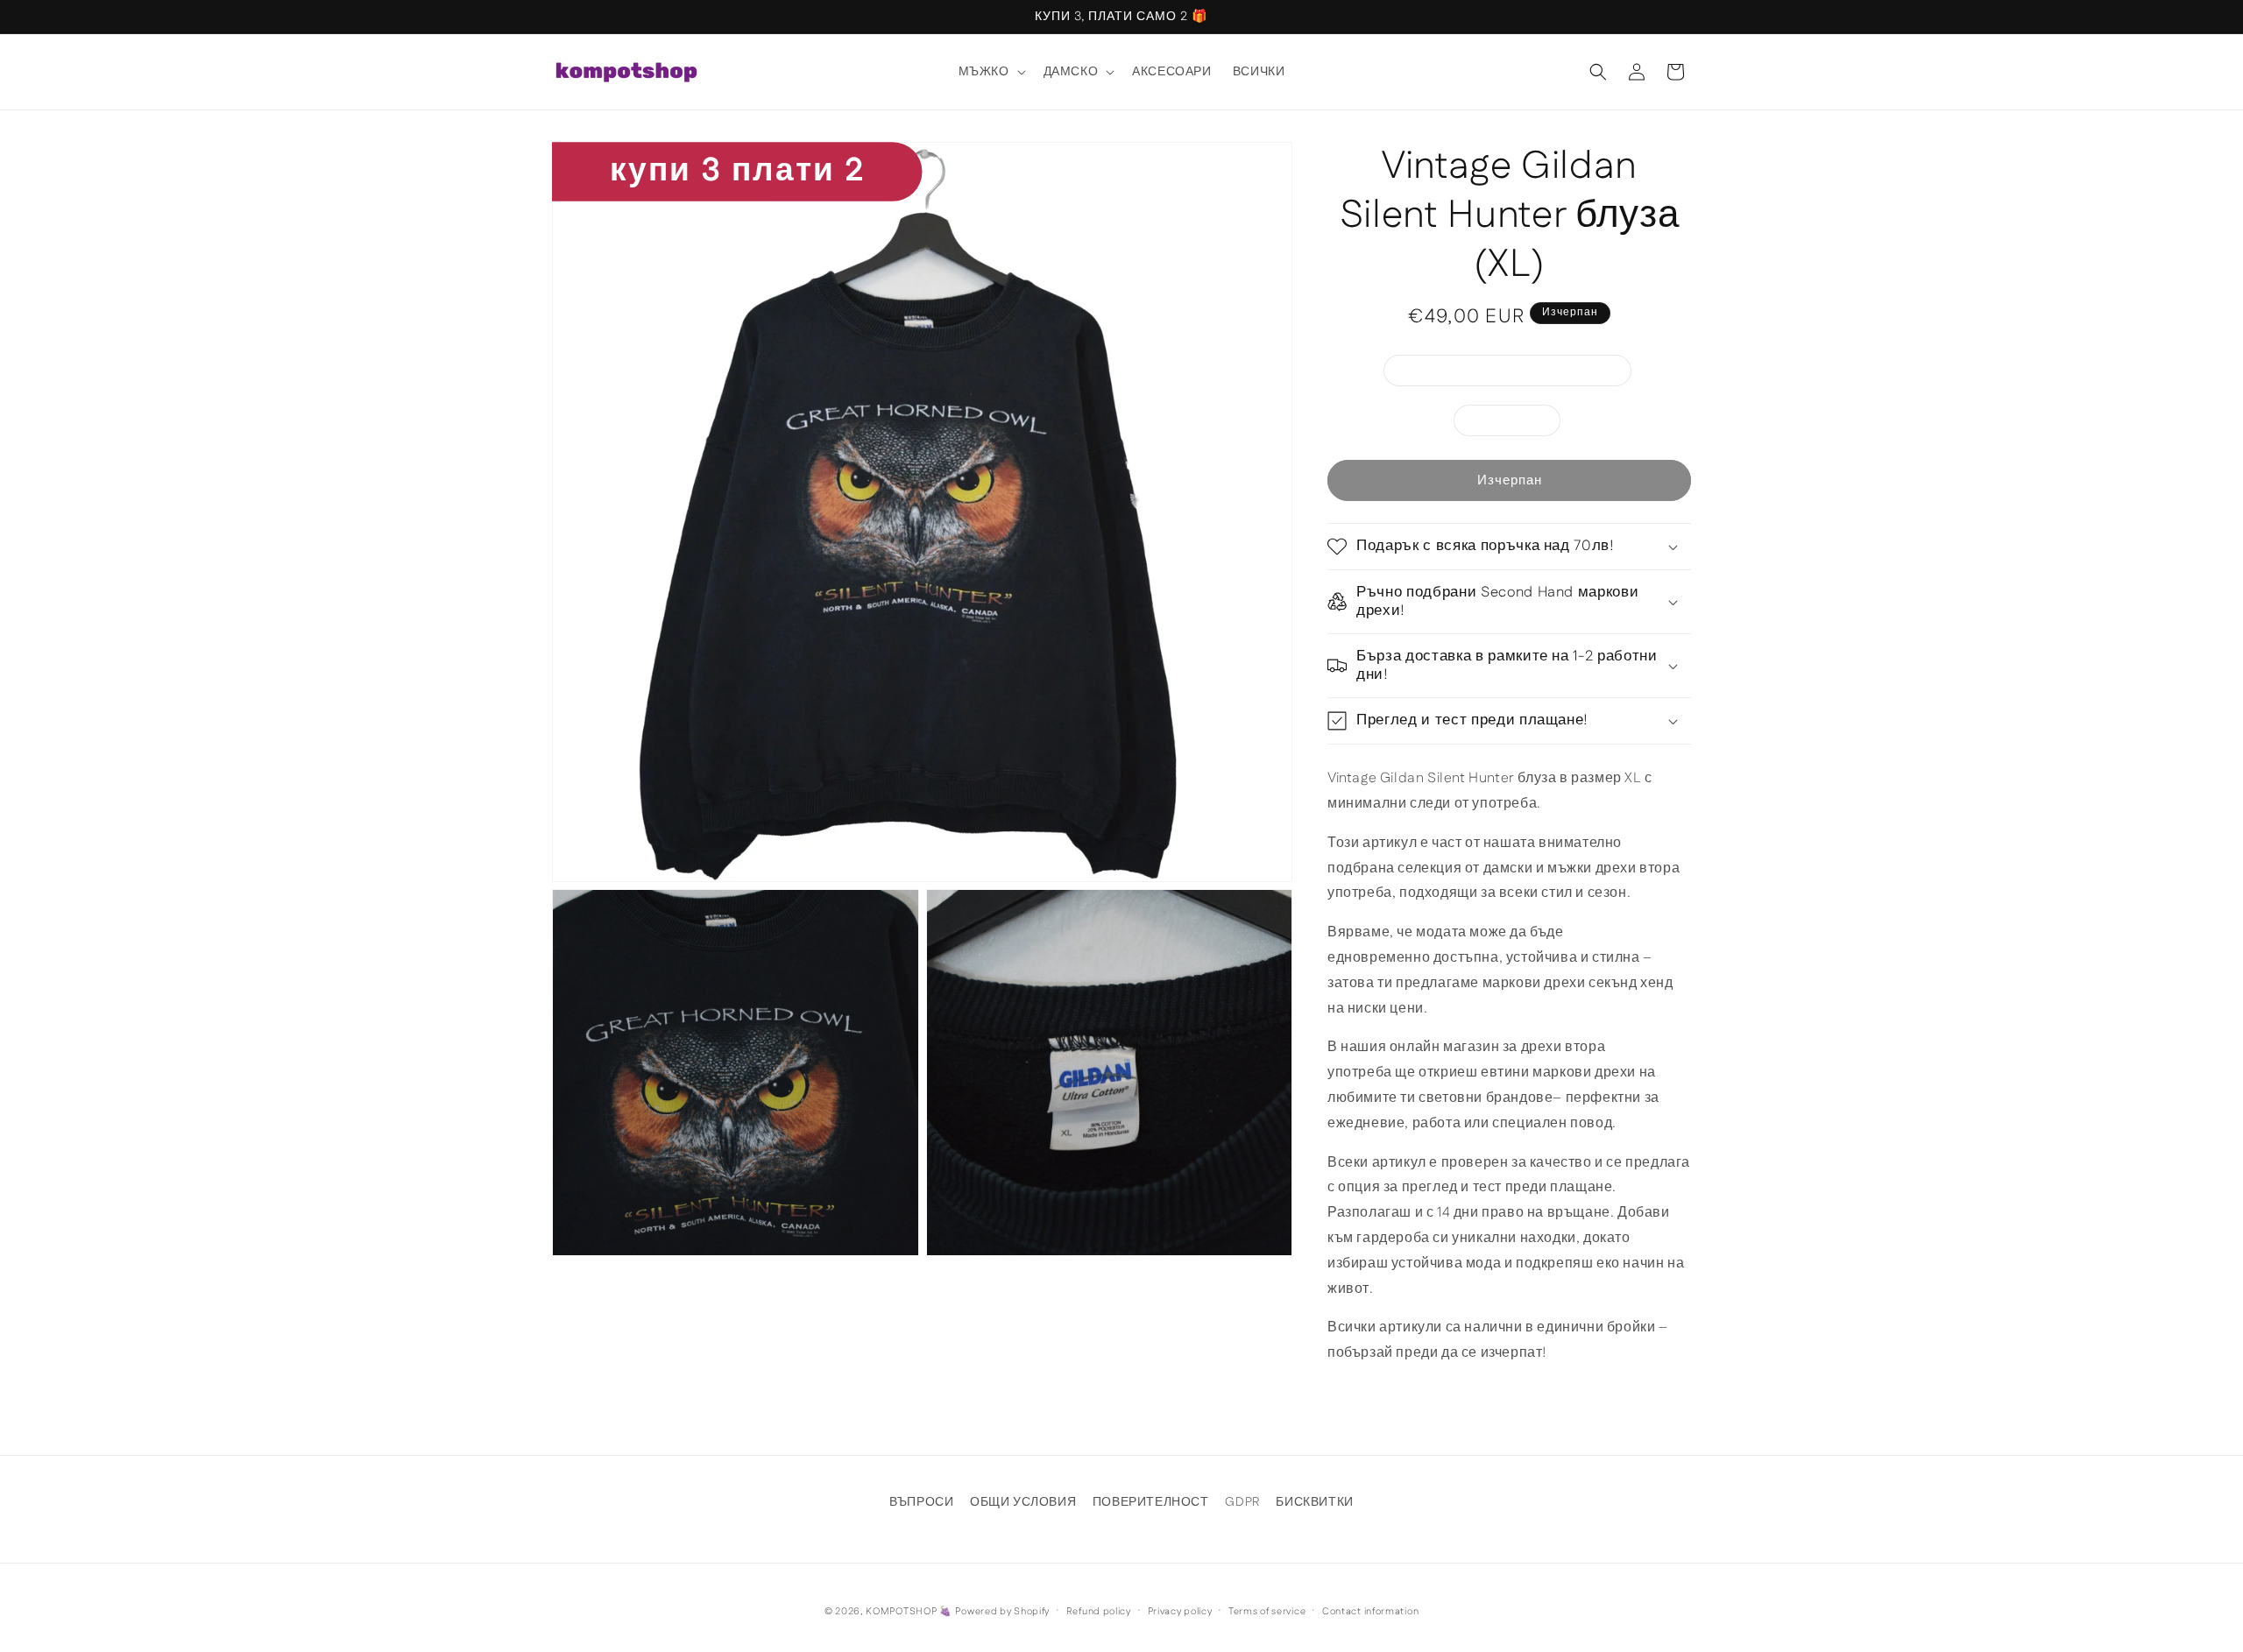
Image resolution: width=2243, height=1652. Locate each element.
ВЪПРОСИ (921, 1502)
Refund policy (1099, 1611)
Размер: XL (1516, 424)
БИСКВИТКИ (1314, 1502)
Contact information (1370, 1611)
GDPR (1242, 1502)
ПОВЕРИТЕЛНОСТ (1151, 1502)
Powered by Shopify (1002, 1612)
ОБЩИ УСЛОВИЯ (1023, 1502)
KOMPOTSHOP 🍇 (909, 1612)
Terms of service (1267, 1611)
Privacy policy (1180, 1611)
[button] (991, 72)
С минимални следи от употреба (1517, 374)
